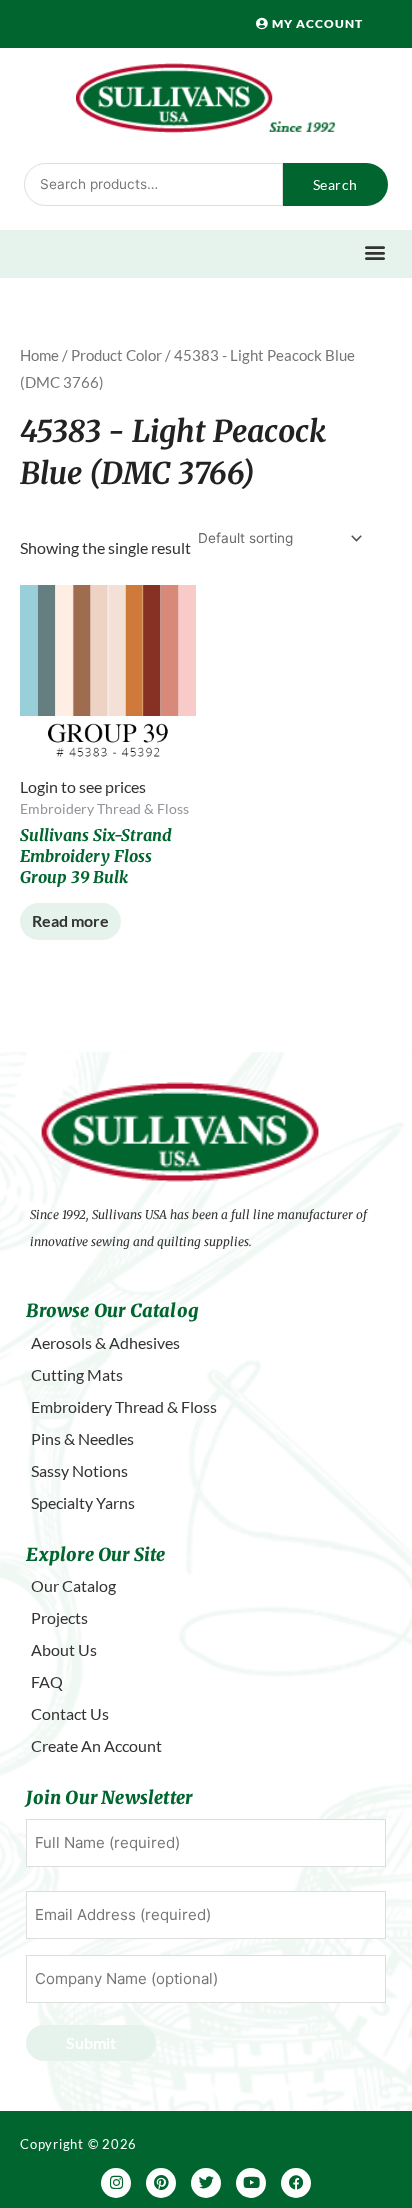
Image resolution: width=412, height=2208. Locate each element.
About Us (64, 1649)
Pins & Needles (82, 1438)
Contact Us (70, 1713)
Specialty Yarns (83, 1502)
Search (335, 184)
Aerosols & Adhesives (105, 1342)
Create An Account (96, 1745)
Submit (91, 2042)
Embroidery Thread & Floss (124, 1406)
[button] (374, 251)
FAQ (47, 1681)
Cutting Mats (77, 1374)
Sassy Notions (79, 1470)
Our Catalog (73, 1585)
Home (39, 355)
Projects (59, 1617)
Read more (70, 920)
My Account (316, 23)
